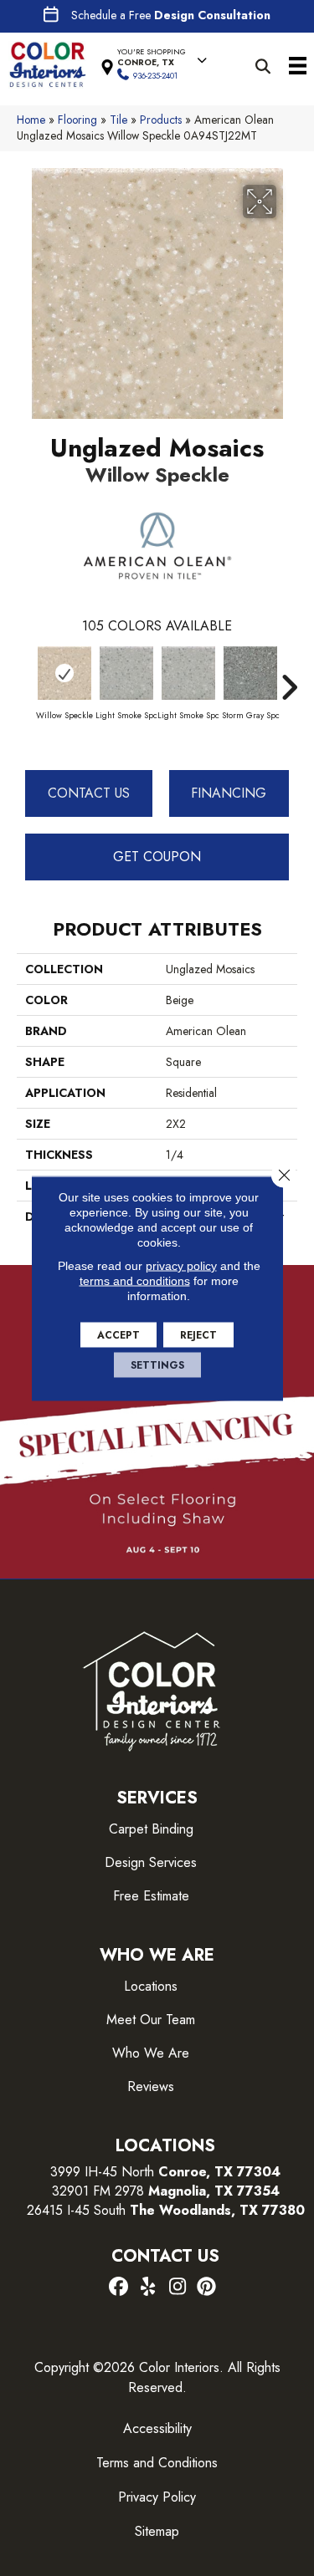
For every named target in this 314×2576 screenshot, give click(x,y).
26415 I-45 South (166, 2210)
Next (289, 679)
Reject (198, 1334)
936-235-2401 (155, 76)
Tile (118, 120)
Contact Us (89, 793)
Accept (118, 1334)
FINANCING (229, 793)
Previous (25, 679)
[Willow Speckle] (64, 673)
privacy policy (181, 1265)
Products (161, 120)
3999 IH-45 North (102, 2172)
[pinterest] (207, 2288)
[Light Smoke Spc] (126, 673)
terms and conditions (135, 1280)
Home (31, 120)
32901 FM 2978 (166, 2191)
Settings (157, 1365)
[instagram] (178, 2288)
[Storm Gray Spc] (250, 673)
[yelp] (149, 2288)
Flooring (77, 120)
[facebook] (119, 2288)
